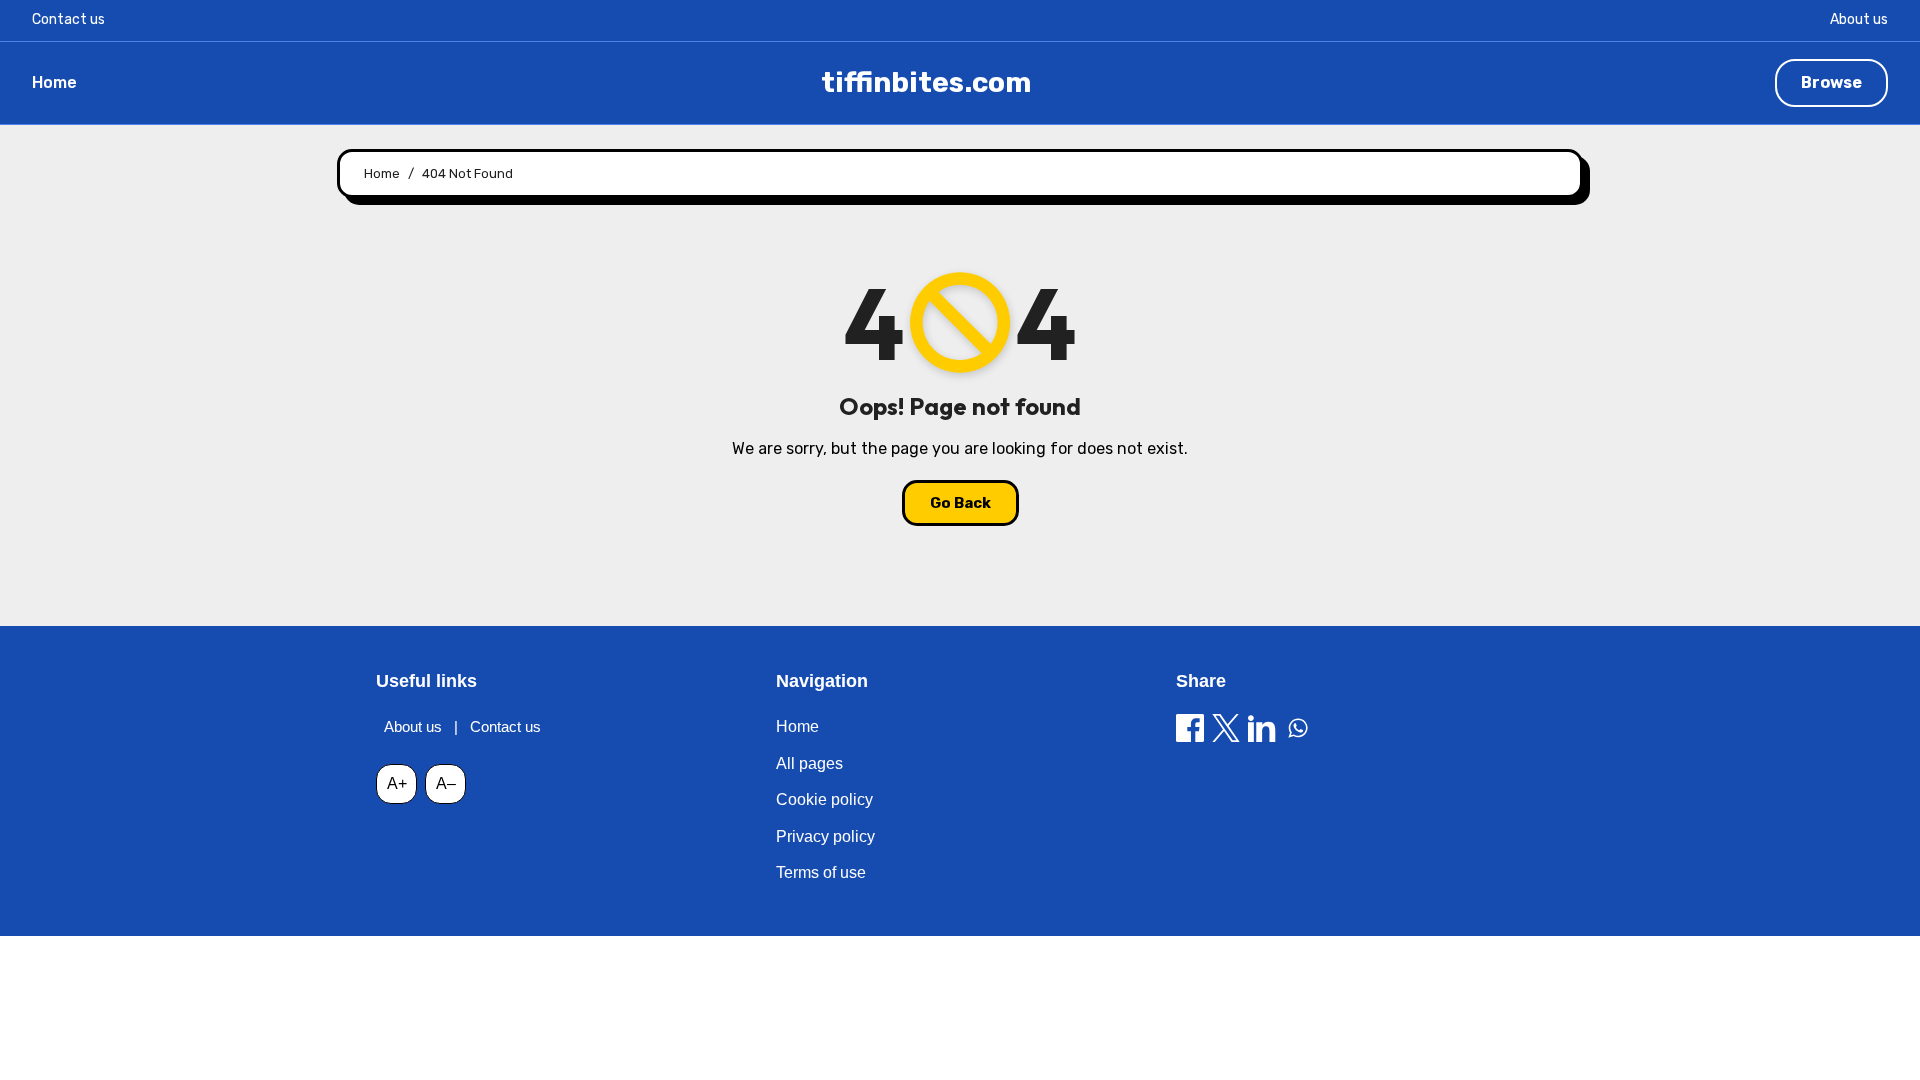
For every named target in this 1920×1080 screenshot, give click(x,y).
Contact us (68, 19)
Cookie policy (824, 799)
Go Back (960, 503)
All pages (809, 763)
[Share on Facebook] (1190, 727)
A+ (397, 783)
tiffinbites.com (926, 82)
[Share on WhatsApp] (1298, 727)
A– (446, 783)
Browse (1831, 82)
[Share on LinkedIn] (1262, 727)
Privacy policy (825, 836)
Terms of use (821, 872)
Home (54, 82)
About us (1859, 19)
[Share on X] (1226, 727)
